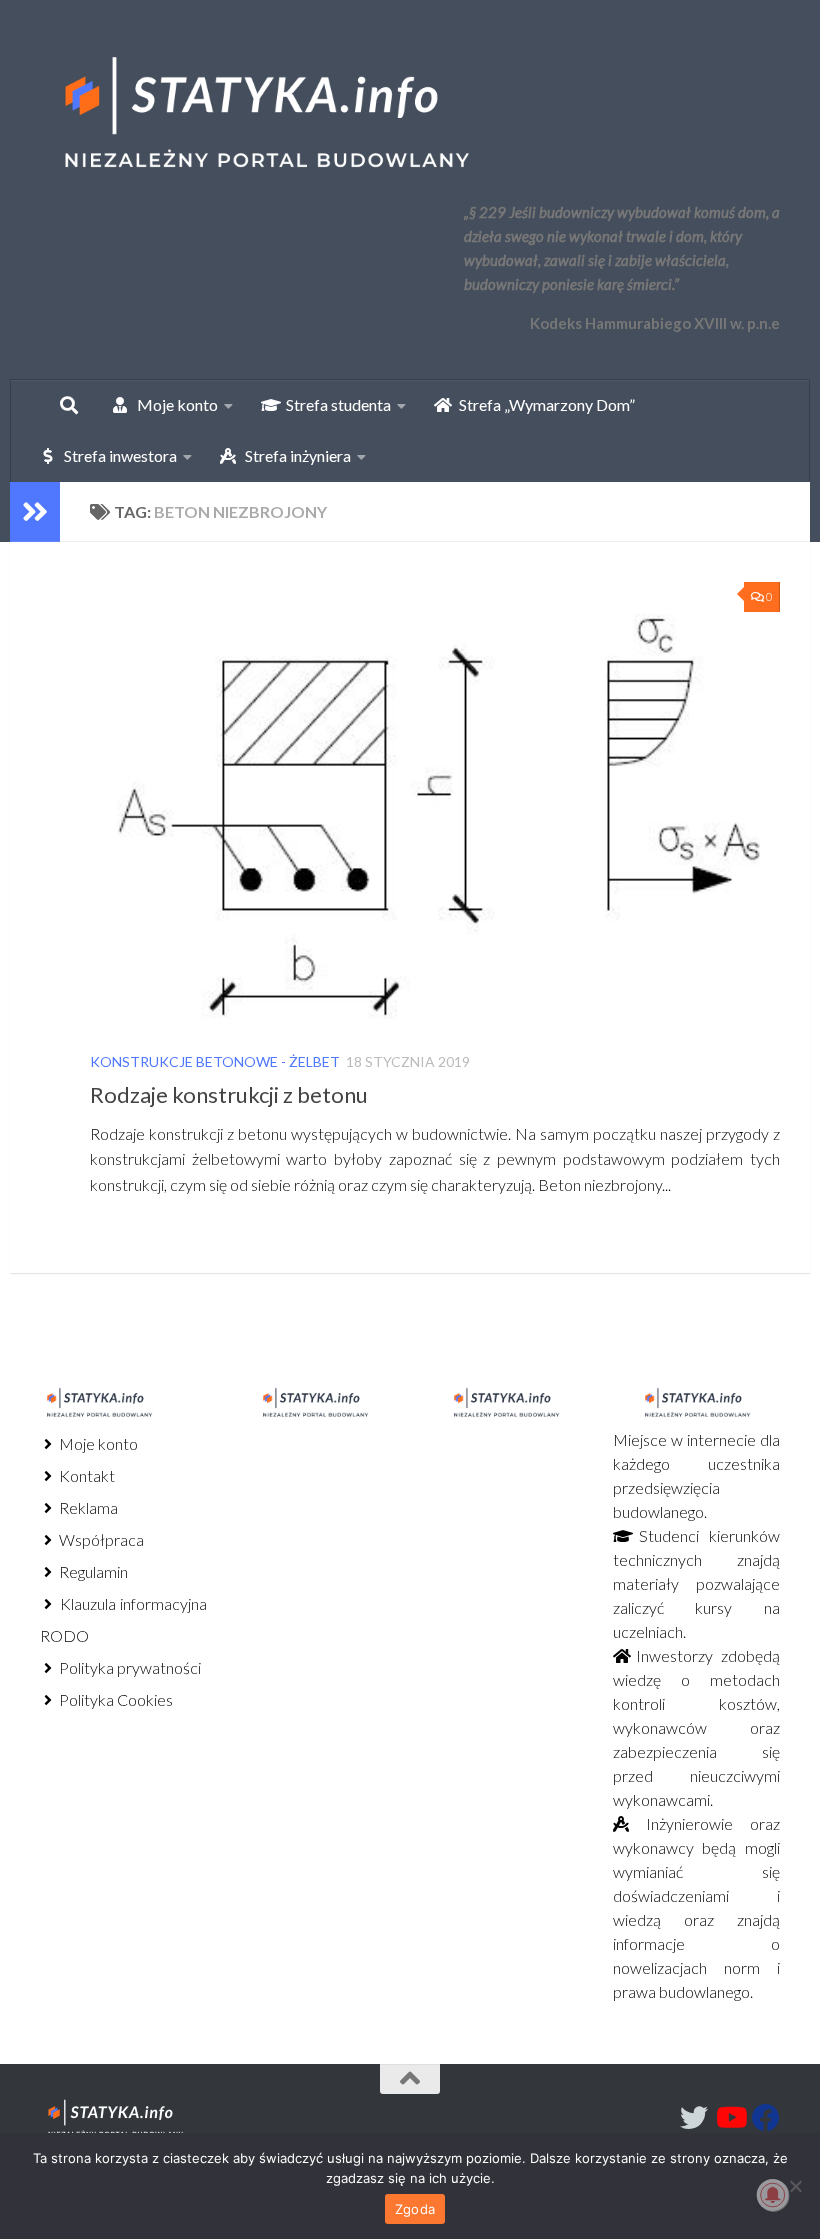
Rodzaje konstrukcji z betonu (229, 1094)
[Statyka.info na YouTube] (730, 2118)
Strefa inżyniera (293, 455)
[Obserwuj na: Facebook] (766, 2118)
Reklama (87, 1507)
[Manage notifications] (773, 2195)
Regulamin (92, 1571)
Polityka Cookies (114, 1699)
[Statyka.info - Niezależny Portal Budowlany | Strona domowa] (265, 115)
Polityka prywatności (128, 1667)
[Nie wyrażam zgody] (795, 2186)
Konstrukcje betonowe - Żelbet (215, 1061)
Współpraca (100, 1539)
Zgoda (415, 2209)
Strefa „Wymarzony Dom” (542, 404)
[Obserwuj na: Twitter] (694, 2118)
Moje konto (97, 1443)
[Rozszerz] (35, 512)
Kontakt (85, 1475)
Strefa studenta (334, 404)
